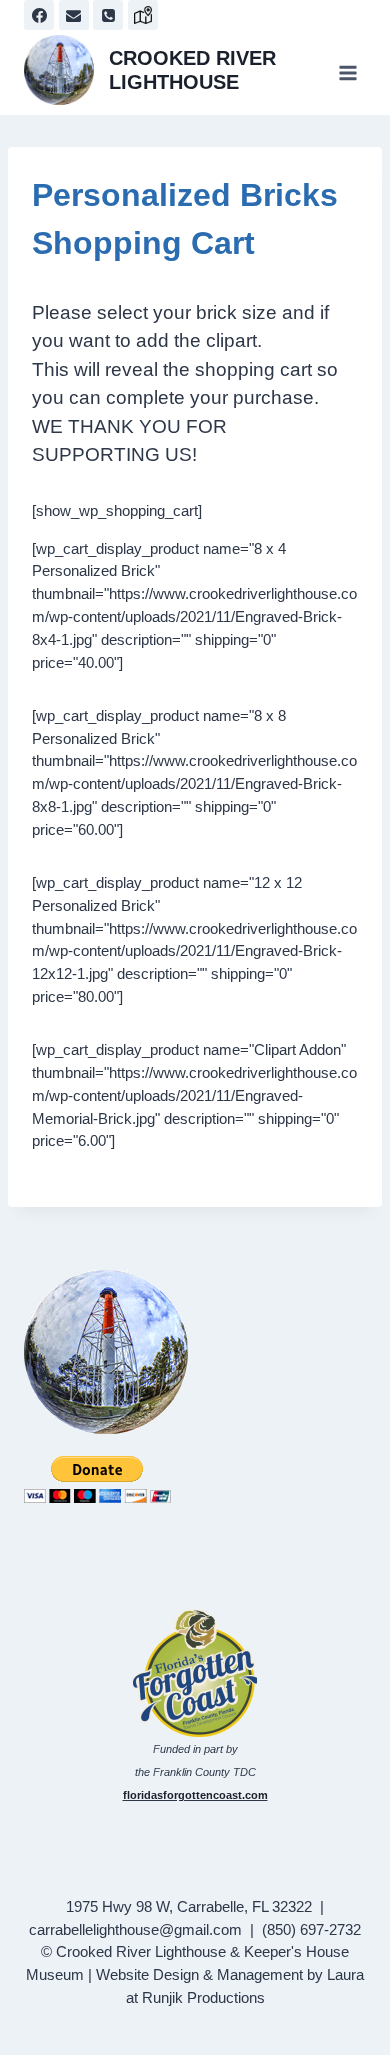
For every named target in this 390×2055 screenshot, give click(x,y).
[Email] (74, 15)
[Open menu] (347, 72)
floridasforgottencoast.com (195, 1795)
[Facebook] (39, 15)
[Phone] (108, 15)
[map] (143, 15)
